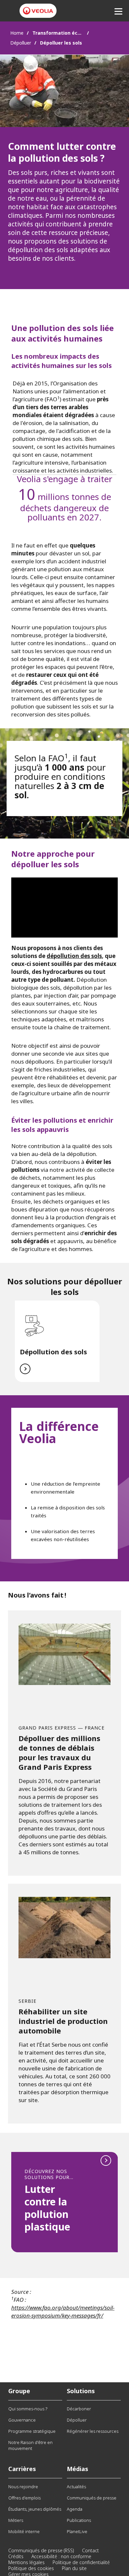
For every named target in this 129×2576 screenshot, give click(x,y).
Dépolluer (21, 43)
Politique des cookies (31, 2568)
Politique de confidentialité (81, 2562)
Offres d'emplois (24, 2498)
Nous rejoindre (23, 2487)
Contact (90, 2550)
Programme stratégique (32, 2431)
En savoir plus (64, 2202)
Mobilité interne (24, 2531)
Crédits (16, 2556)
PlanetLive (77, 2531)
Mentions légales (26, 2562)
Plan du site (74, 2568)
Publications (79, 2520)
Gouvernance (22, 2420)
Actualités (76, 2487)
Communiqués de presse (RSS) (41, 2550)
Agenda (75, 2509)
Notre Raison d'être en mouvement (30, 2445)
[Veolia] (38, 11)
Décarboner (79, 2409)
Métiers (16, 2520)
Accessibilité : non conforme (61, 2556)
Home (17, 33)
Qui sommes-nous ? (28, 2409)
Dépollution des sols (53, 1352)
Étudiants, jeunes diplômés (35, 2509)
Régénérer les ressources (93, 2431)
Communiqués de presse (92, 2498)
